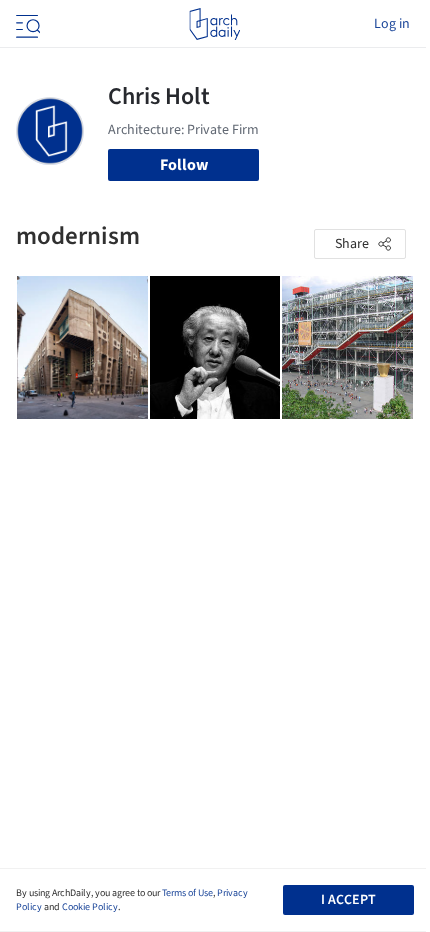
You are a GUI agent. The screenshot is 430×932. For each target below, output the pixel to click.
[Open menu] (26, 24)
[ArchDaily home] (214, 24)
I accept (348, 900)
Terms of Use (187, 893)
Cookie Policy (90, 907)
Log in (392, 24)
